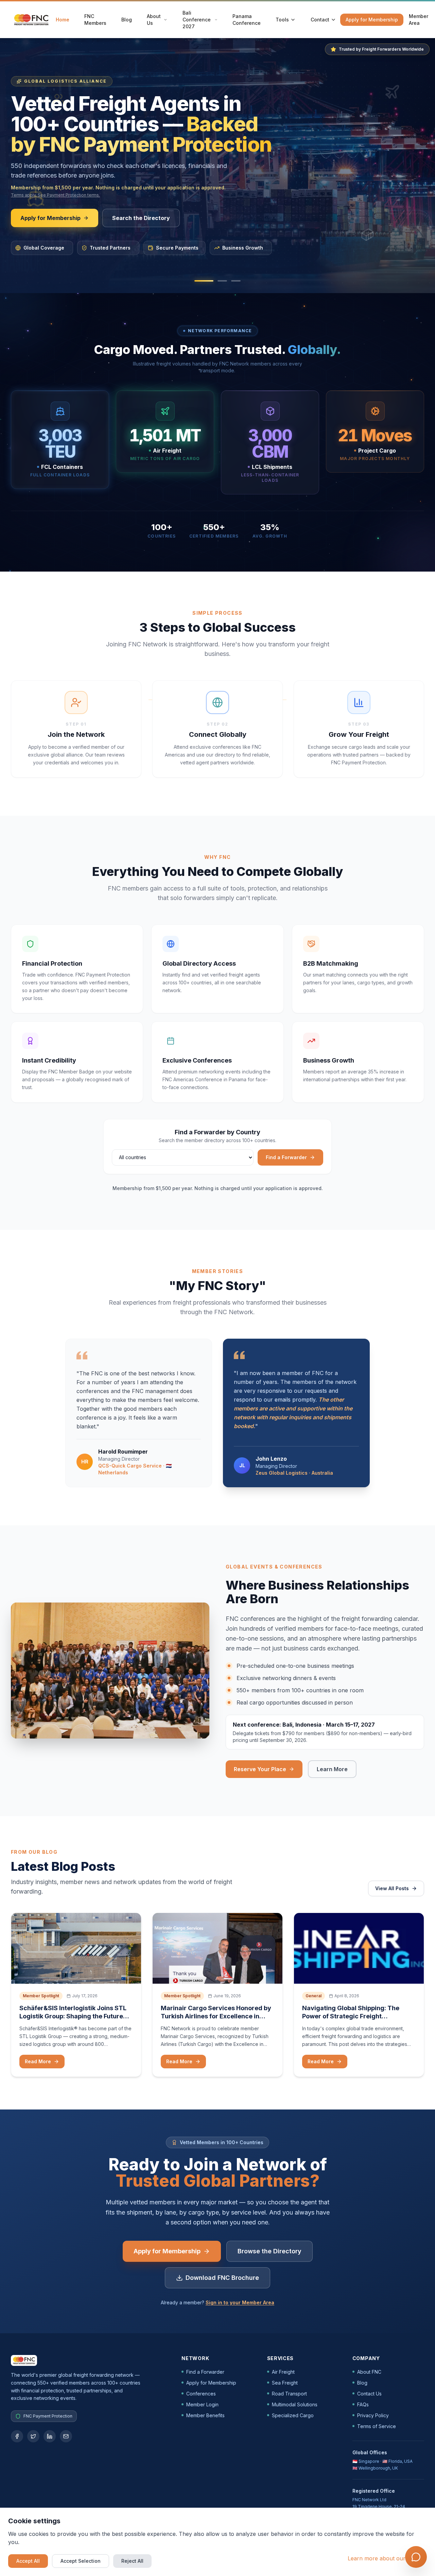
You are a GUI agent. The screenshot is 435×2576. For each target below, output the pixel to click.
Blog (127, 20)
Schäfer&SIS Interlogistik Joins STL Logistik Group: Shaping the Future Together (73, 2016)
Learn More (336, 1771)
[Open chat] (416, 2557)
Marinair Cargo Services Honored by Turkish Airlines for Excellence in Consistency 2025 (216, 2016)
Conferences (201, 2394)
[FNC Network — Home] (31, 20)
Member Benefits (205, 2415)
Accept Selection (81, 2561)
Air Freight (283, 2372)
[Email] (66, 2436)
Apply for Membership (372, 20)
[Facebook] (17, 2436)
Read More (38, 2061)
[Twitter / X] (33, 2436)
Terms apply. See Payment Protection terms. (55, 195)
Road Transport (289, 2394)
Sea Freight (285, 2383)
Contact (320, 20)
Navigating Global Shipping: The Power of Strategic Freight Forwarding (351, 2016)
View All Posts (392, 1888)
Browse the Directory (269, 2251)
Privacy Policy (373, 2415)
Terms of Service (377, 2426)
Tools (282, 20)
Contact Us (369, 2394)
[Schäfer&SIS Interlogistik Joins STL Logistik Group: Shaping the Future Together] (76, 1948)
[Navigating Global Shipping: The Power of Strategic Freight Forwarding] (359, 1948)
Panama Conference (247, 20)
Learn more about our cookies (387, 2558)
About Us (154, 20)
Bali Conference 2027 (197, 20)
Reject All (132, 2561)
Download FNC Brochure (222, 2278)
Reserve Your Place (260, 1769)
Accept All (28, 2561)
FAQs (363, 2404)
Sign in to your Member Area (240, 2302)
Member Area (419, 20)
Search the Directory (141, 218)
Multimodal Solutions (295, 2404)
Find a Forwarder (286, 1157)
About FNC (369, 2372)
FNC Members (95, 20)
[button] (204, 281)
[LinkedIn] (50, 2436)
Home (63, 20)
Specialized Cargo (293, 2415)
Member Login (202, 2404)
